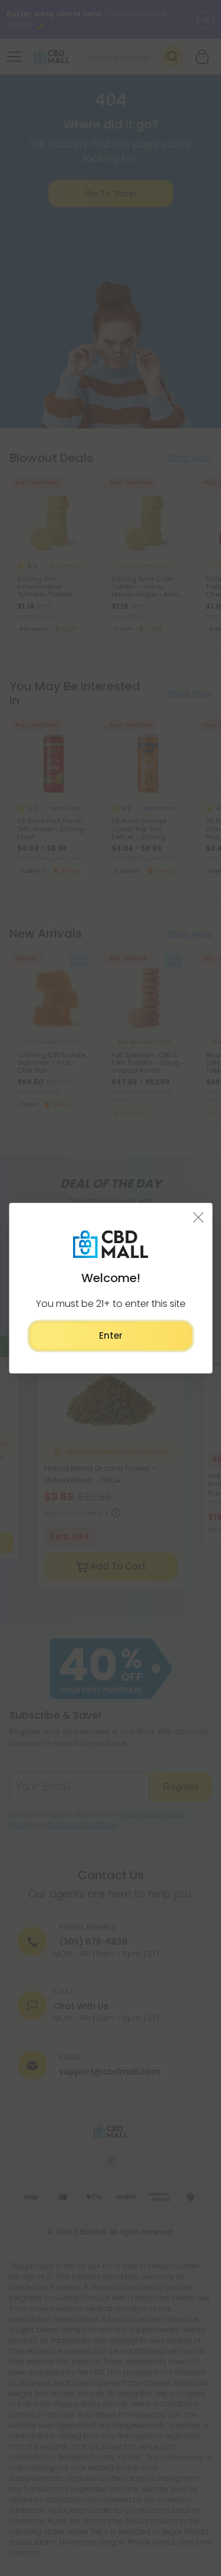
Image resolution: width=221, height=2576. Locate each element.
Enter (111, 1335)
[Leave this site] (198, 1217)
